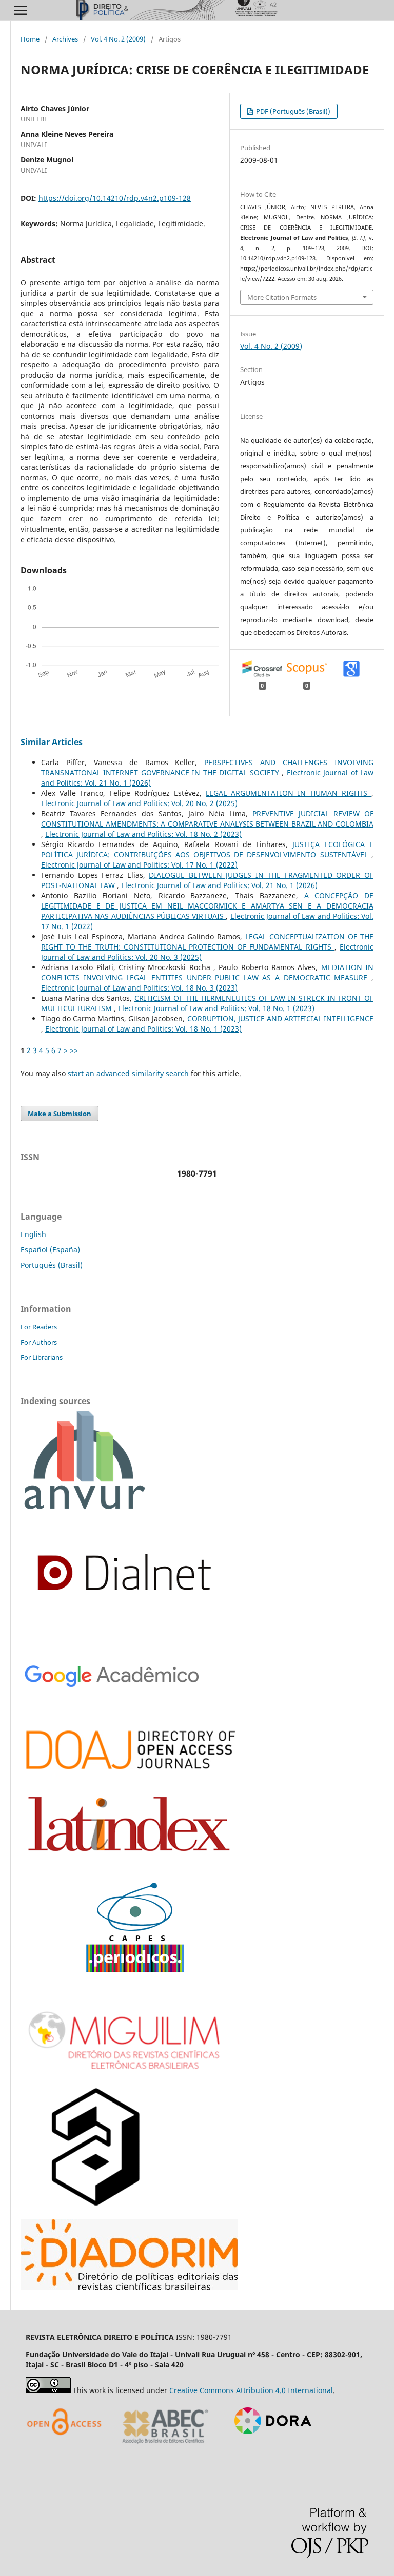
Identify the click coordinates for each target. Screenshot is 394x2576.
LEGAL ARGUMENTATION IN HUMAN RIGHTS (289, 793)
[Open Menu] (21, 10)
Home (30, 39)
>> (74, 1050)
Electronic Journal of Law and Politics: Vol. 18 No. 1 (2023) (216, 1008)
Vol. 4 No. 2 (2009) (118, 39)
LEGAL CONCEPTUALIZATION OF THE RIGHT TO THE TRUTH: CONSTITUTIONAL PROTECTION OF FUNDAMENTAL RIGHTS (207, 942)
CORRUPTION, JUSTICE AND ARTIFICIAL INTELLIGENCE (280, 1018)
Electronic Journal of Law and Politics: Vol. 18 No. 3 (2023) (139, 988)
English (33, 1234)
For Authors (39, 1342)
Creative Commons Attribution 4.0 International (251, 2390)
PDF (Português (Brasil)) (292, 111)
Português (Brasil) (52, 1265)
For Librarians (42, 1357)
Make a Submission (60, 1114)
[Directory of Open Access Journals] (67, 2447)
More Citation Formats (282, 297)
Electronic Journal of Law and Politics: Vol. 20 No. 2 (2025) (139, 803)
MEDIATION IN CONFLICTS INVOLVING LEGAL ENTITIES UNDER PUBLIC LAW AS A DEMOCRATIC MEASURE (207, 972)
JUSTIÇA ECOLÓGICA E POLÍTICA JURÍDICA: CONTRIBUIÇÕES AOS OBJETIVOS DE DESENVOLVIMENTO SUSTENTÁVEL (207, 849)
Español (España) (50, 1250)
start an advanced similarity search (128, 1073)
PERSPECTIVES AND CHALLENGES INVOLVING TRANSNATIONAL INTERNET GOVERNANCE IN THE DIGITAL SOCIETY (207, 767)
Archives (65, 39)
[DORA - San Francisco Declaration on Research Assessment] (269, 2447)
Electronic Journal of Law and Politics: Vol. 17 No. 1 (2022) (139, 865)
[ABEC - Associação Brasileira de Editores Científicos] (165, 2447)
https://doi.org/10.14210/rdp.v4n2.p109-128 (115, 198)
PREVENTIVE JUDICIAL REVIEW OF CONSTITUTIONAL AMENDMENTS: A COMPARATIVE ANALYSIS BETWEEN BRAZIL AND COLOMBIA (207, 819)
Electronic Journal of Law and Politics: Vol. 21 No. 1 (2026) (219, 885)
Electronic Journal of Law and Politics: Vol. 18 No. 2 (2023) (143, 834)
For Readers (39, 1327)
